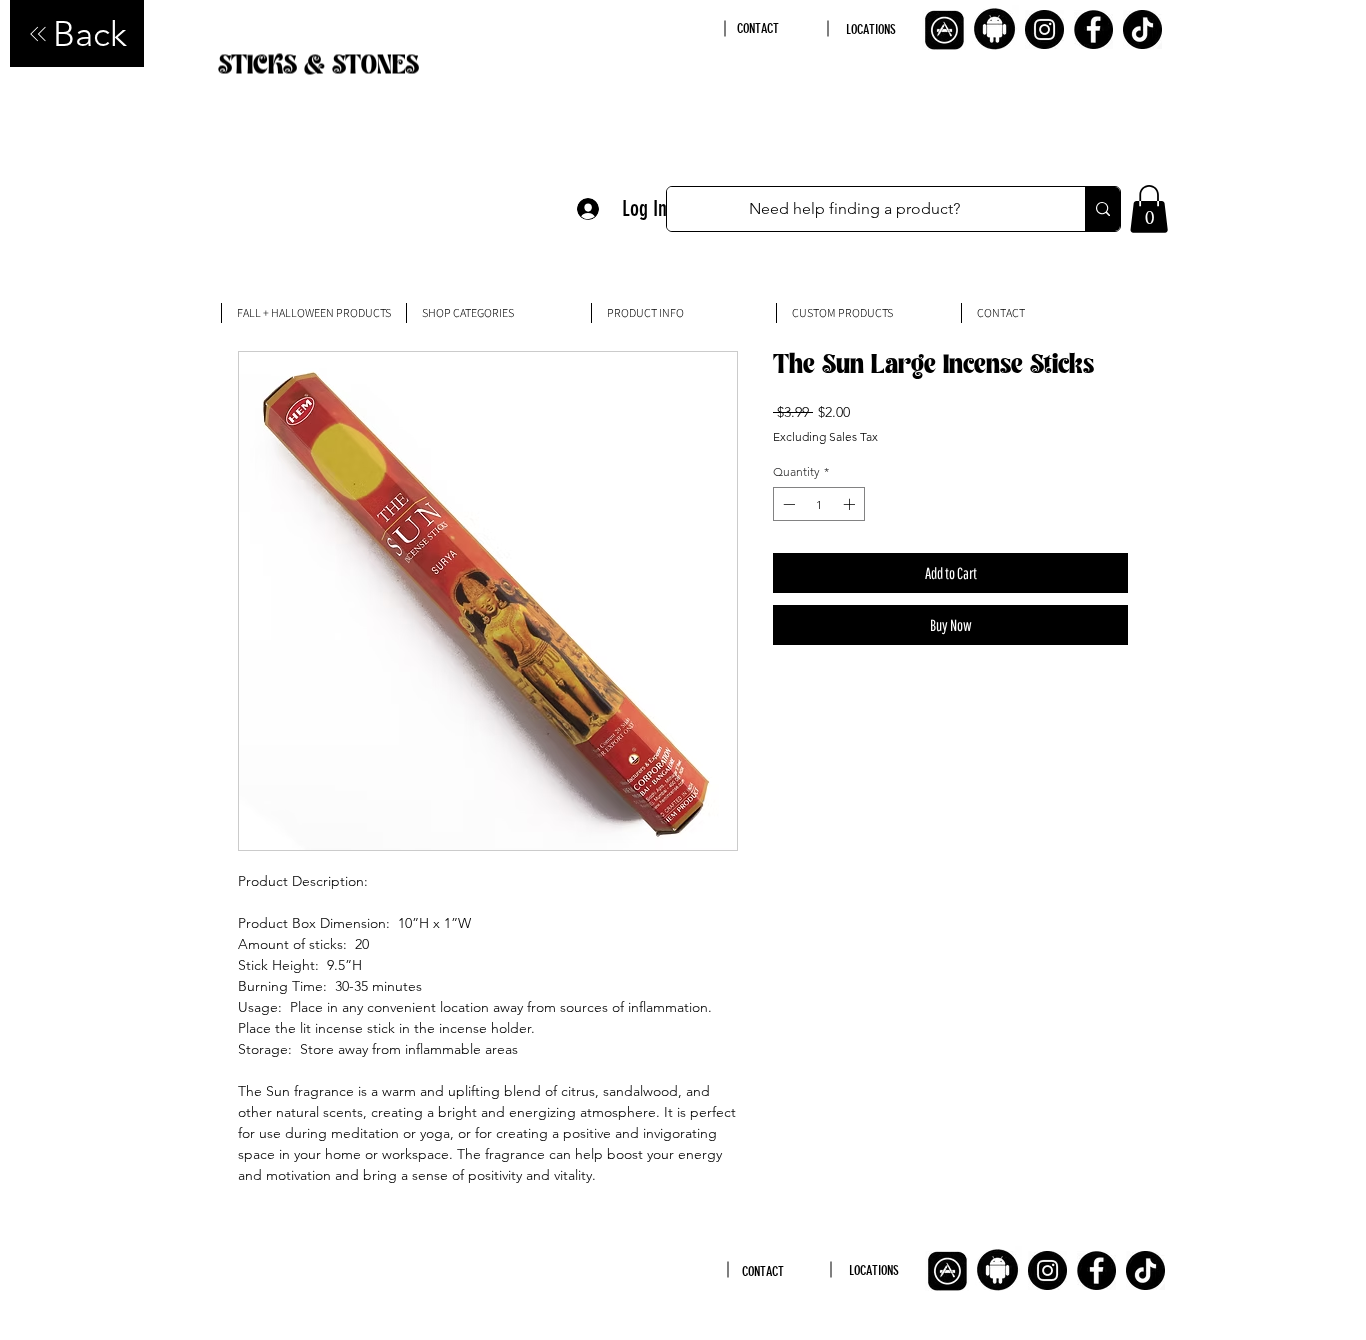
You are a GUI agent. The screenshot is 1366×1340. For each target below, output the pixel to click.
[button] (1149, 209)
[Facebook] (1093, 29)
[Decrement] (787, 504)
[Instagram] (1044, 29)
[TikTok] (1142, 29)
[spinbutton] (819, 504)
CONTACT (758, 28)
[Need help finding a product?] (1102, 209)
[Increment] (851, 504)
